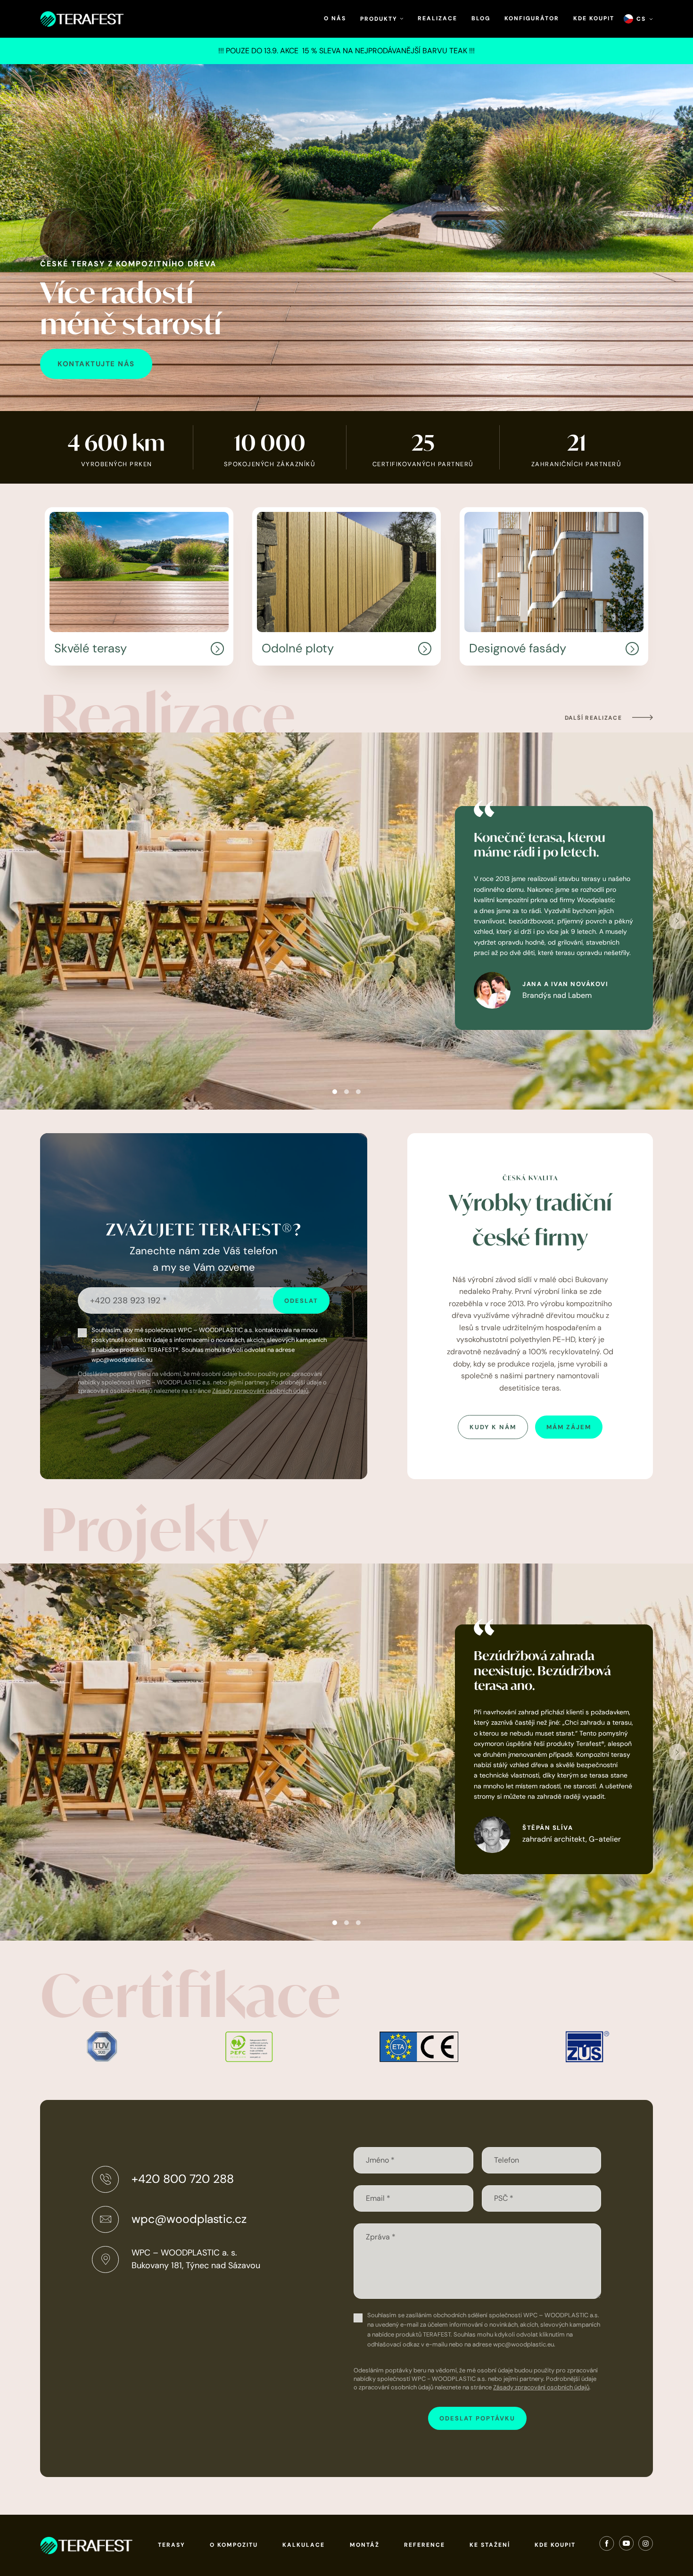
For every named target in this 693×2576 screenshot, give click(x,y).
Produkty (380, 19)
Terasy (172, 2545)
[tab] (335, 1092)
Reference (425, 2545)
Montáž (365, 2545)
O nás (335, 18)
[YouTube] (626, 2545)
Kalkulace (304, 2545)
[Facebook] (607, 2545)
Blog (481, 18)
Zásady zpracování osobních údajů (260, 1391)
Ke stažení (490, 2545)
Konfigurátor (532, 18)
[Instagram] (646, 2545)
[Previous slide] (16, 921)
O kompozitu (234, 2545)
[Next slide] (677, 921)
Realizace (437, 18)
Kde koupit (594, 18)
